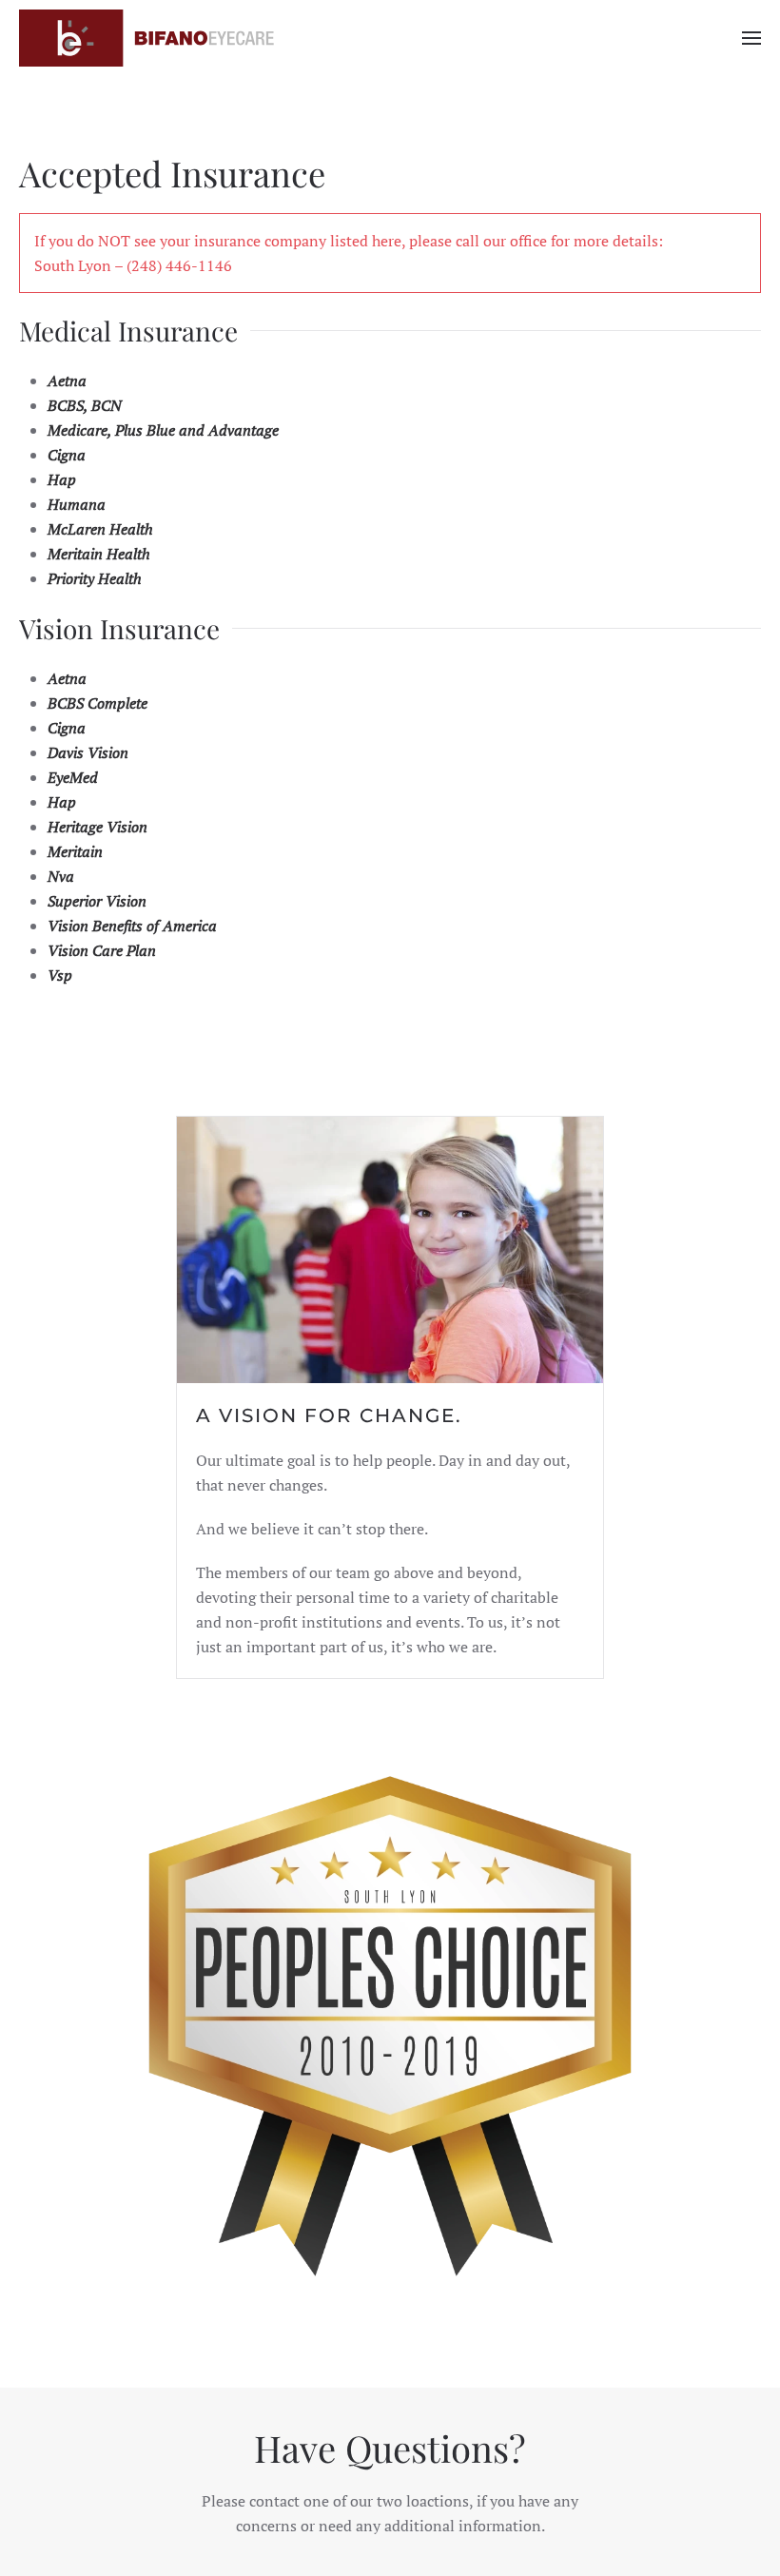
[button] (751, 38)
